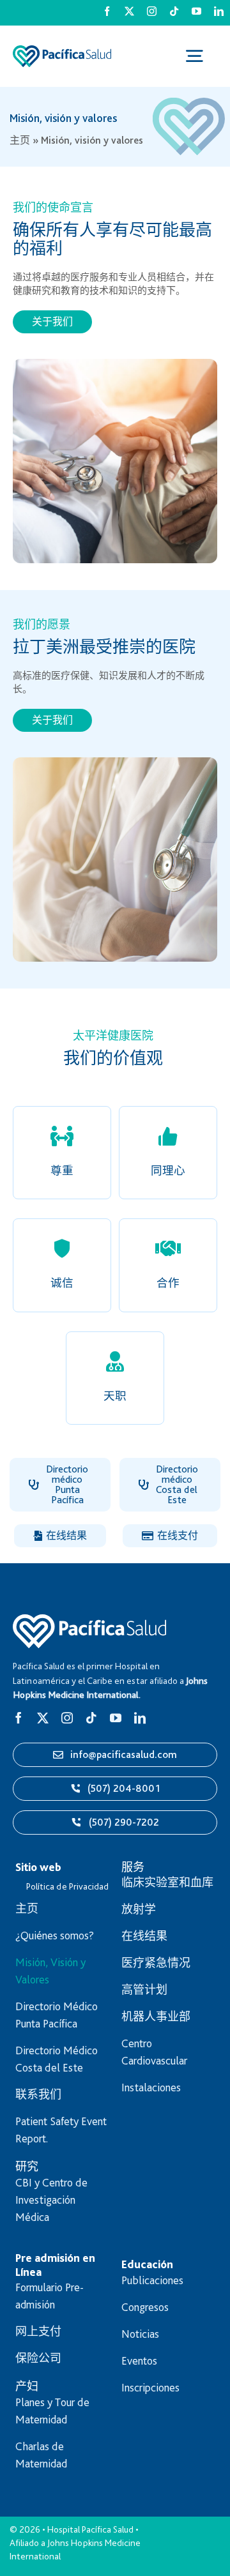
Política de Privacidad (67, 1886)
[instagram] (152, 11)
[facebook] (107, 11)
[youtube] (196, 11)
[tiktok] (174, 11)
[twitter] (129, 11)
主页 (20, 140)
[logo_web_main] (62, 51)
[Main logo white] (89, 1620)
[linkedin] (219, 11)
